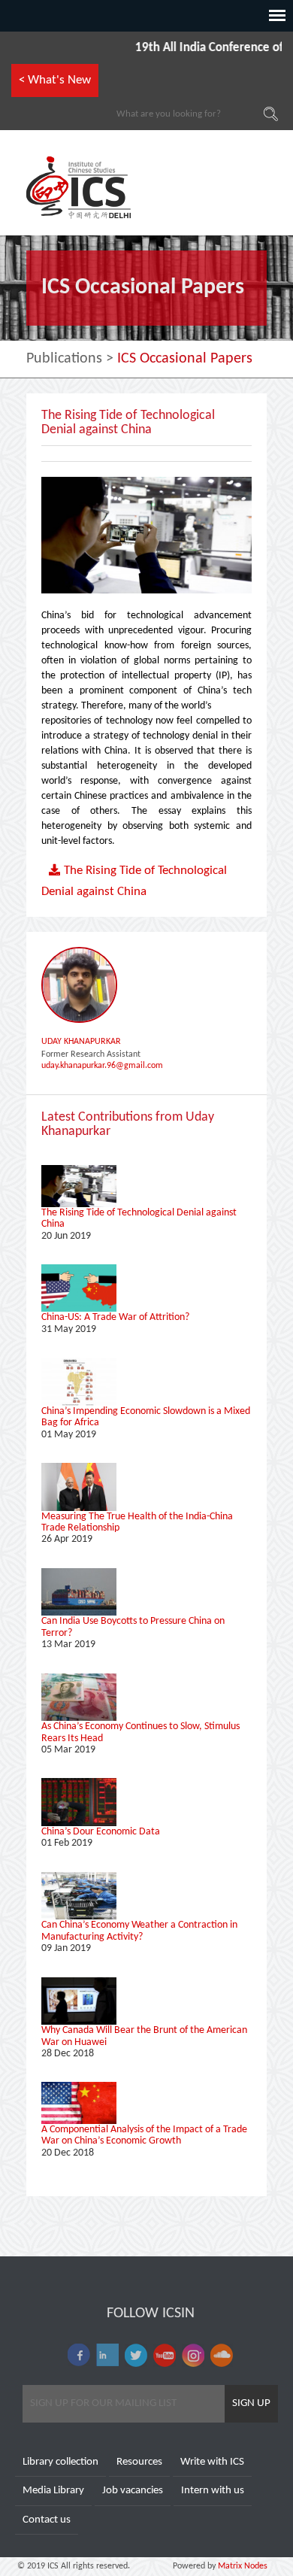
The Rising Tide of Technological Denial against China (134, 881)
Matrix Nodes (242, 2566)
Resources (139, 2462)
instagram (193, 2355)
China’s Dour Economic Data (101, 1832)
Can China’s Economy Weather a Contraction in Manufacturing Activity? (139, 1931)
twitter (136, 2355)
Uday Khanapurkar (81, 1042)
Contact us (47, 2520)
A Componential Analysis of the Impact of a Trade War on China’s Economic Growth (144, 2135)
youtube (165, 2355)
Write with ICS (212, 2462)
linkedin (107, 2355)
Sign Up (251, 2403)
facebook (79, 2355)
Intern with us (213, 2491)
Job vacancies (133, 2491)
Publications (64, 359)
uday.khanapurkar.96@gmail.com (102, 1066)
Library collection (60, 2462)
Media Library (53, 2491)
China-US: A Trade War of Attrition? (115, 1317)
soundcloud (222, 2355)
